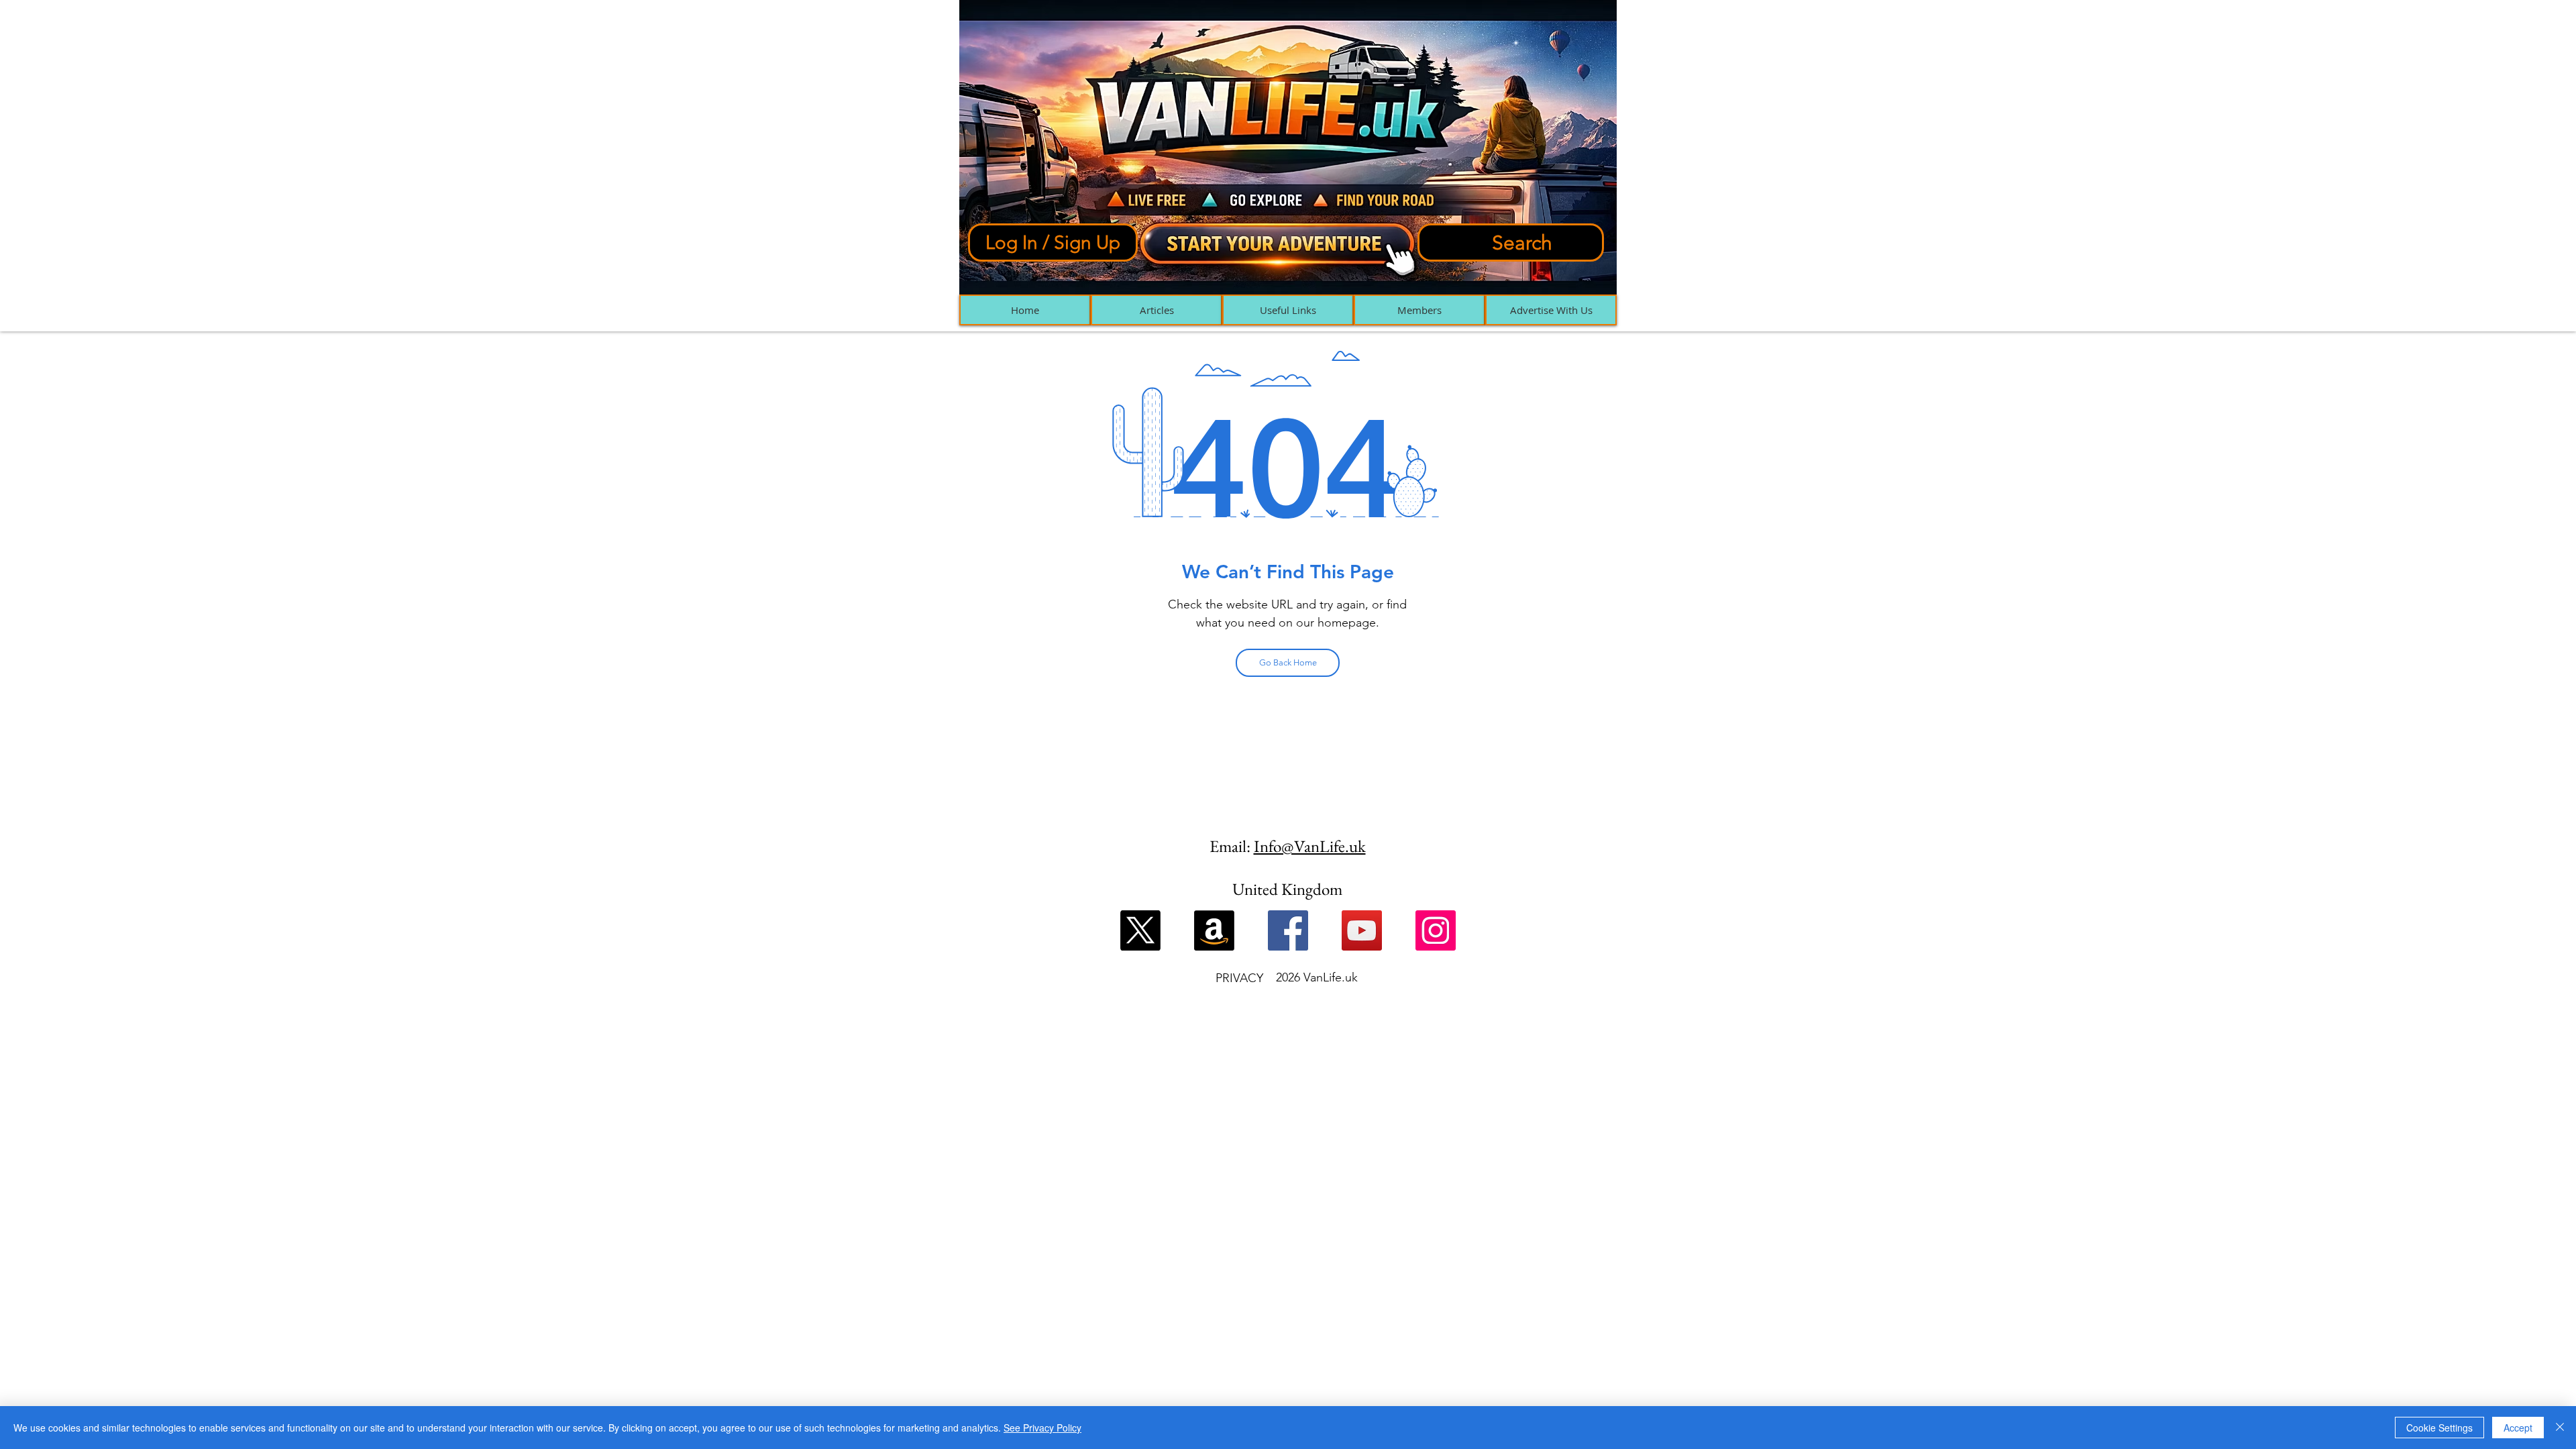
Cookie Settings (2439, 1428)
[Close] (2560, 1428)
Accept (2518, 1428)
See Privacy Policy (1042, 1428)
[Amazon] (1214, 930)
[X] (1140, 930)
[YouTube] (1362, 930)
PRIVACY (1239, 978)
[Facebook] (1288, 930)
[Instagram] (1436, 930)
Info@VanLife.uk (1310, 846)
